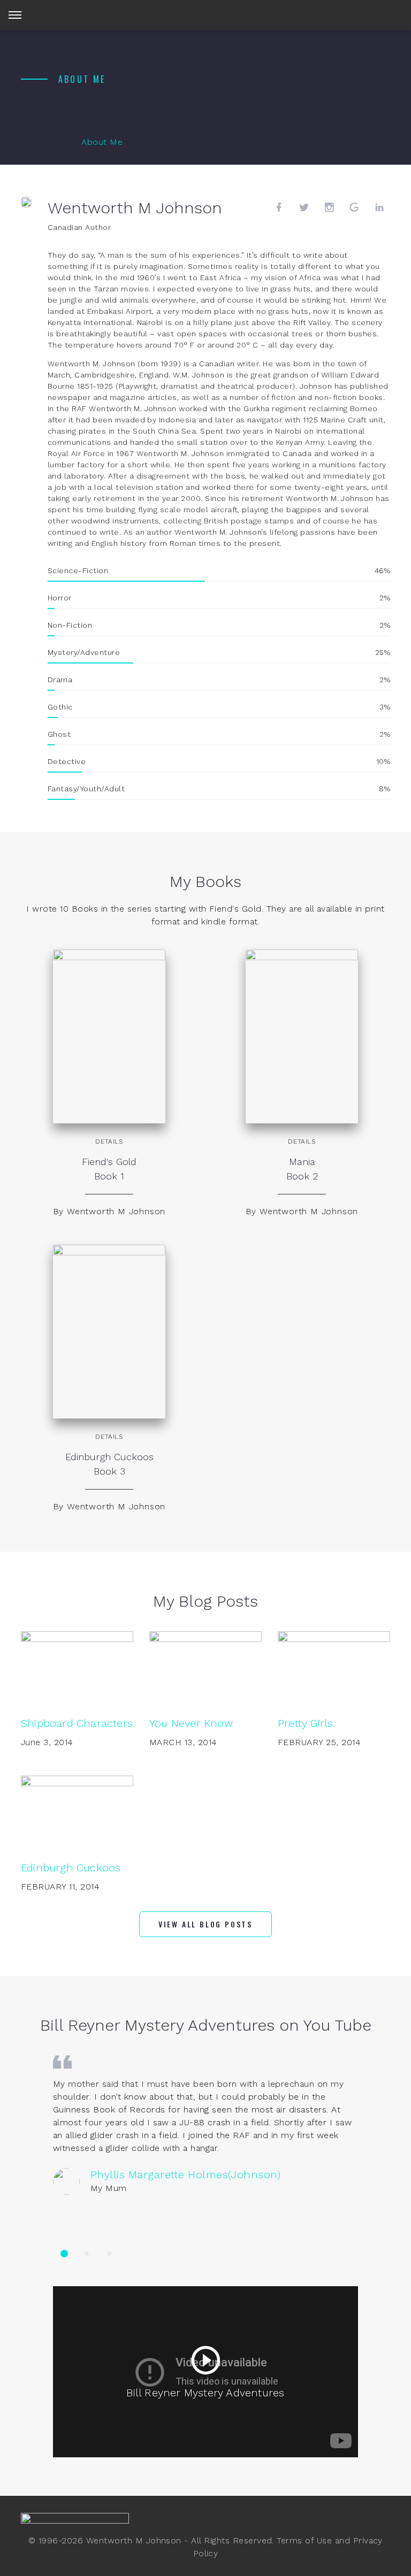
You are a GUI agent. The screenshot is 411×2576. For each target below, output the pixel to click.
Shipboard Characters (77, 1723)
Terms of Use (304, 2540)
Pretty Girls (305, 1723)
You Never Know (191, 1723)
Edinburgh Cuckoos (71, 1868)
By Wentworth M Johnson (109, 1211)
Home (34, 142)
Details (109, 1142)
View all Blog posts (205, 1924)
